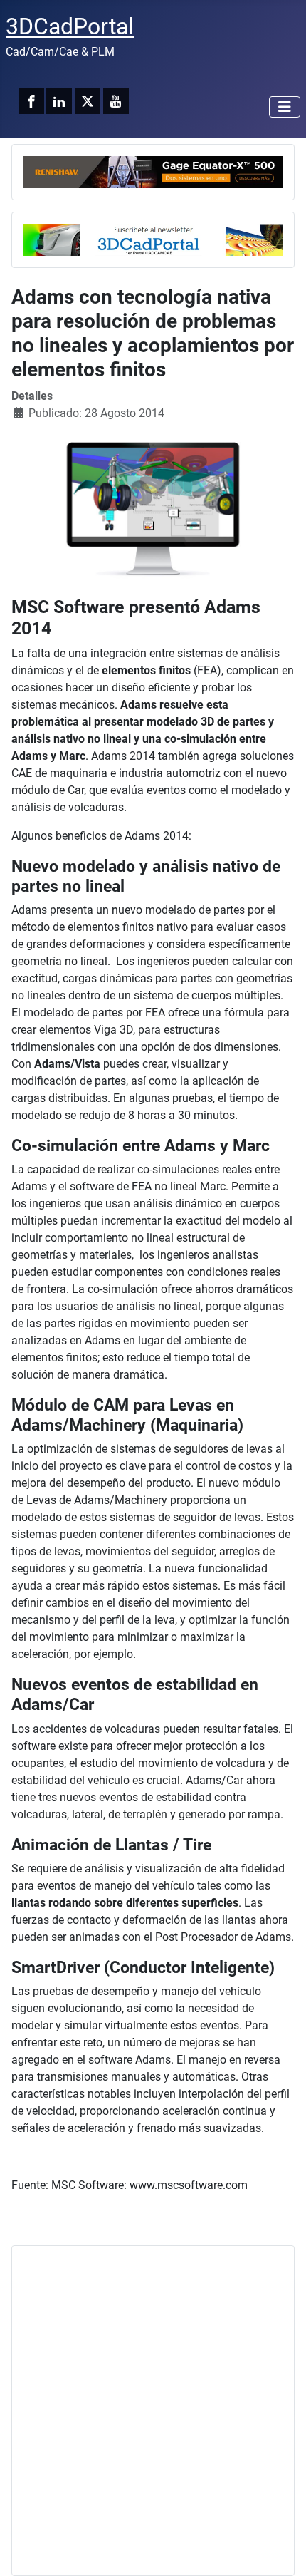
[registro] (153, 238)
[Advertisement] (153, 2411)
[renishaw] (153, 171)
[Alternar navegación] (285, 107)
